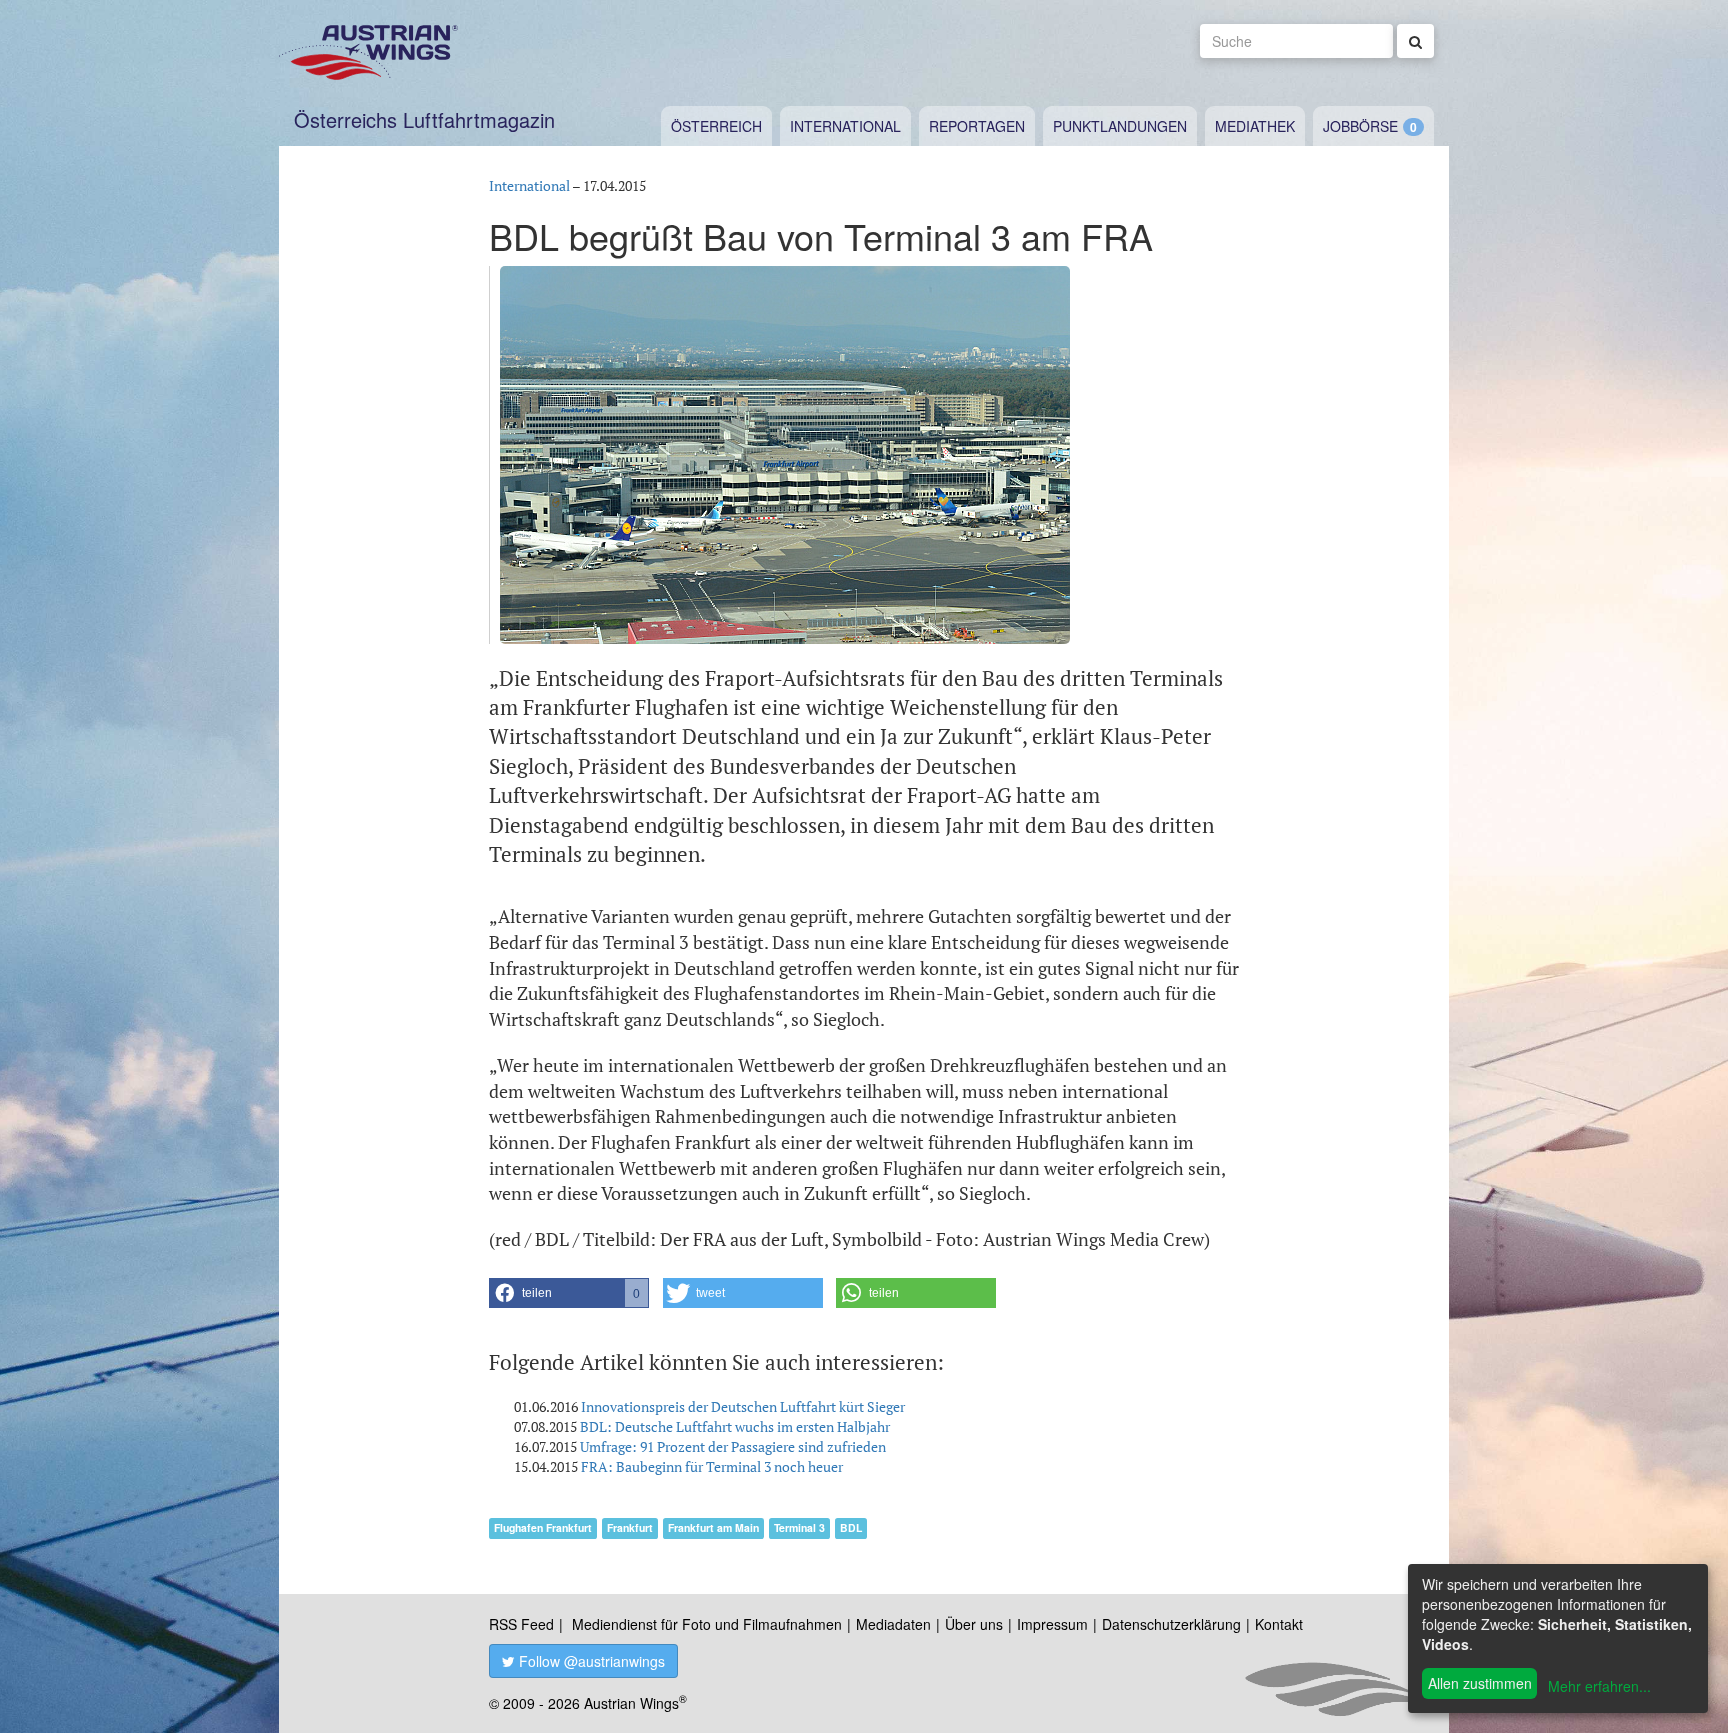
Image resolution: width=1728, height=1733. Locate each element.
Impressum (1052, 1624)
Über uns (974, 1624)
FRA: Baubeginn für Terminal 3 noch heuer (712, 1466)
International (845, 126)
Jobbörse (1360, 126)
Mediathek (1255, 126)
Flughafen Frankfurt (543, 1527)
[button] (569, 1293)
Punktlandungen (1120, 126)
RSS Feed (521, 1624)
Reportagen (977, 126)
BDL (851, 1527)
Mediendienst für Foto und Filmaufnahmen (707, 1624)
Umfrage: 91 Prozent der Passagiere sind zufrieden (733, 1446)
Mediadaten (893, 1624)
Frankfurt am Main (713, 1527)
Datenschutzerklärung (1171, 1624)
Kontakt (1279, 1624)
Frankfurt (630, 1527)
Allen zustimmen (1480, 1683)
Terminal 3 (799, 1527)
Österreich (716, 126)
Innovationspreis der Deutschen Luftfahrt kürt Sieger (743, 1406)
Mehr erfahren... (1599, 1686)
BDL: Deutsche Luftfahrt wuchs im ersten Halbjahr (735, 1426)
